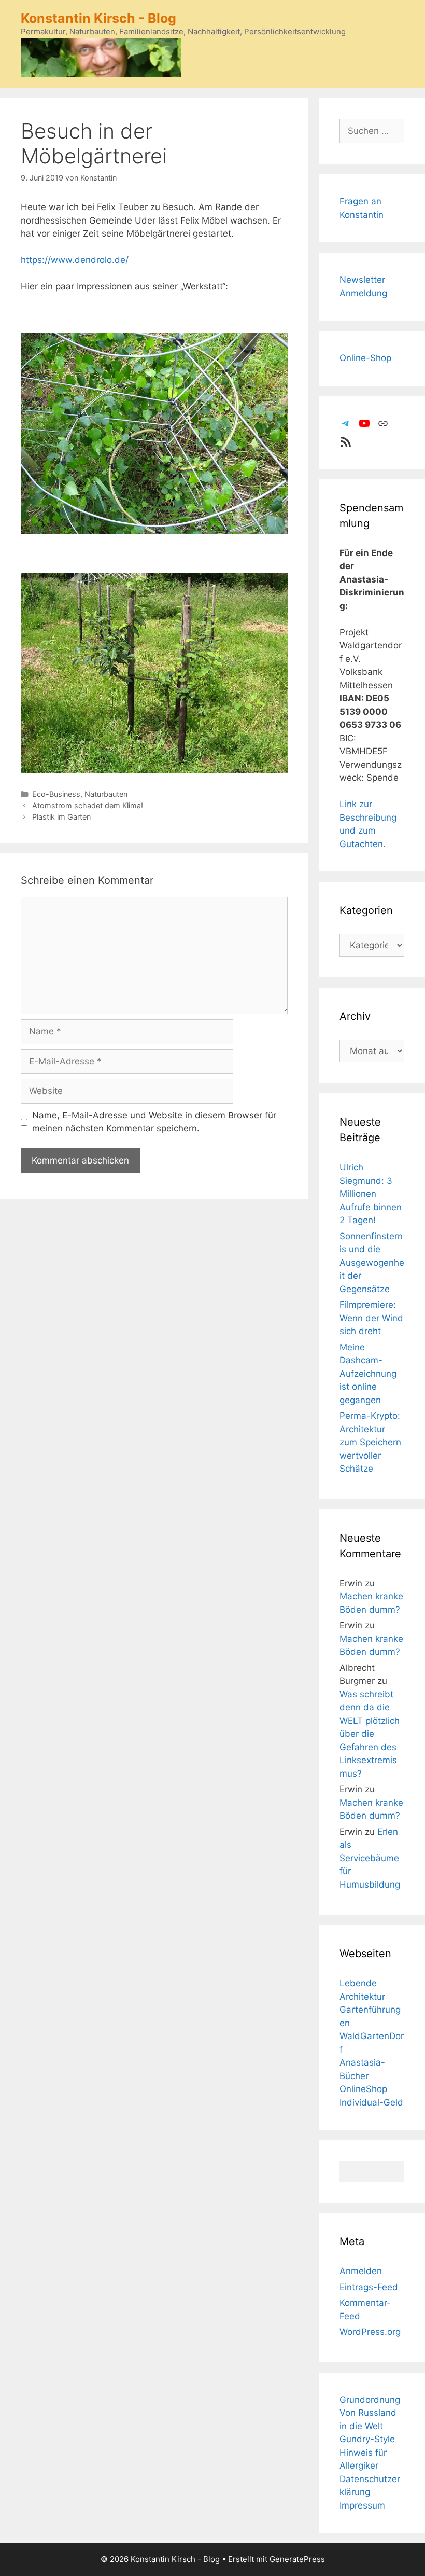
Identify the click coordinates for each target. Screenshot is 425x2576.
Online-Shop (365, 358)
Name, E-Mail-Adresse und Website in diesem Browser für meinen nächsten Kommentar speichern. (154, 1122)
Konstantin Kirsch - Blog (98, 18)
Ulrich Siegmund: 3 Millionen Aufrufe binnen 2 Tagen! (371, 1194)
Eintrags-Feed (369, 2287)
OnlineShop (363, 2089)
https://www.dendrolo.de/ (75, 260)
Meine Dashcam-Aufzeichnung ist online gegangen (368, 1374)
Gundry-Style (367, 2439)
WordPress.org (370, 2332)
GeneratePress (297, 2559)
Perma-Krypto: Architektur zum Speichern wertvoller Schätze (370, 1442)
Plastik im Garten (61, 817)
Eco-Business (56, 794)
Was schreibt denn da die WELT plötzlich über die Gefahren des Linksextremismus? (370, 1734)
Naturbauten (106, 794)
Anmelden (361, 2271)
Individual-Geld (371, 2102)
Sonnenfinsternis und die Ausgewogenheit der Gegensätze (372, 1263)
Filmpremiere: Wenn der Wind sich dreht (371, 1318)
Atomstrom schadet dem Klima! (88, 805)
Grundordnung (370, 2400)
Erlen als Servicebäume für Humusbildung (370, 1858)
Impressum (362, 2505)
